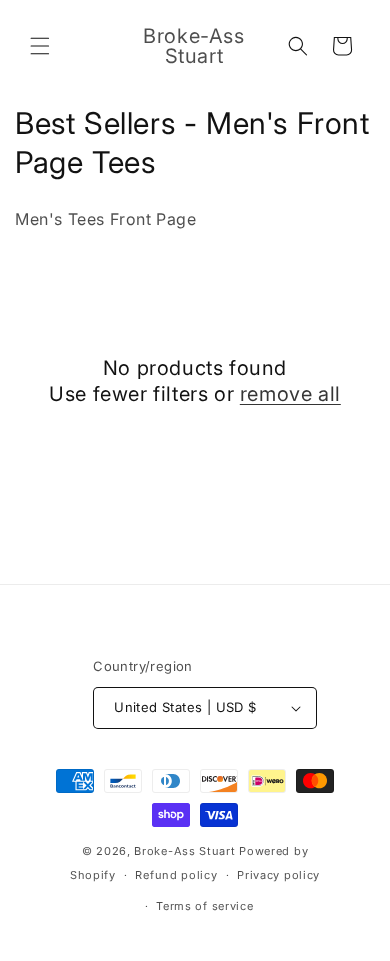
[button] (40, 46)
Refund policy (176, 875)
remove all (290, 394)
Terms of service (204, 906)
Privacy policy (278, 875)
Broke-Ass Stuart (184, 851)
